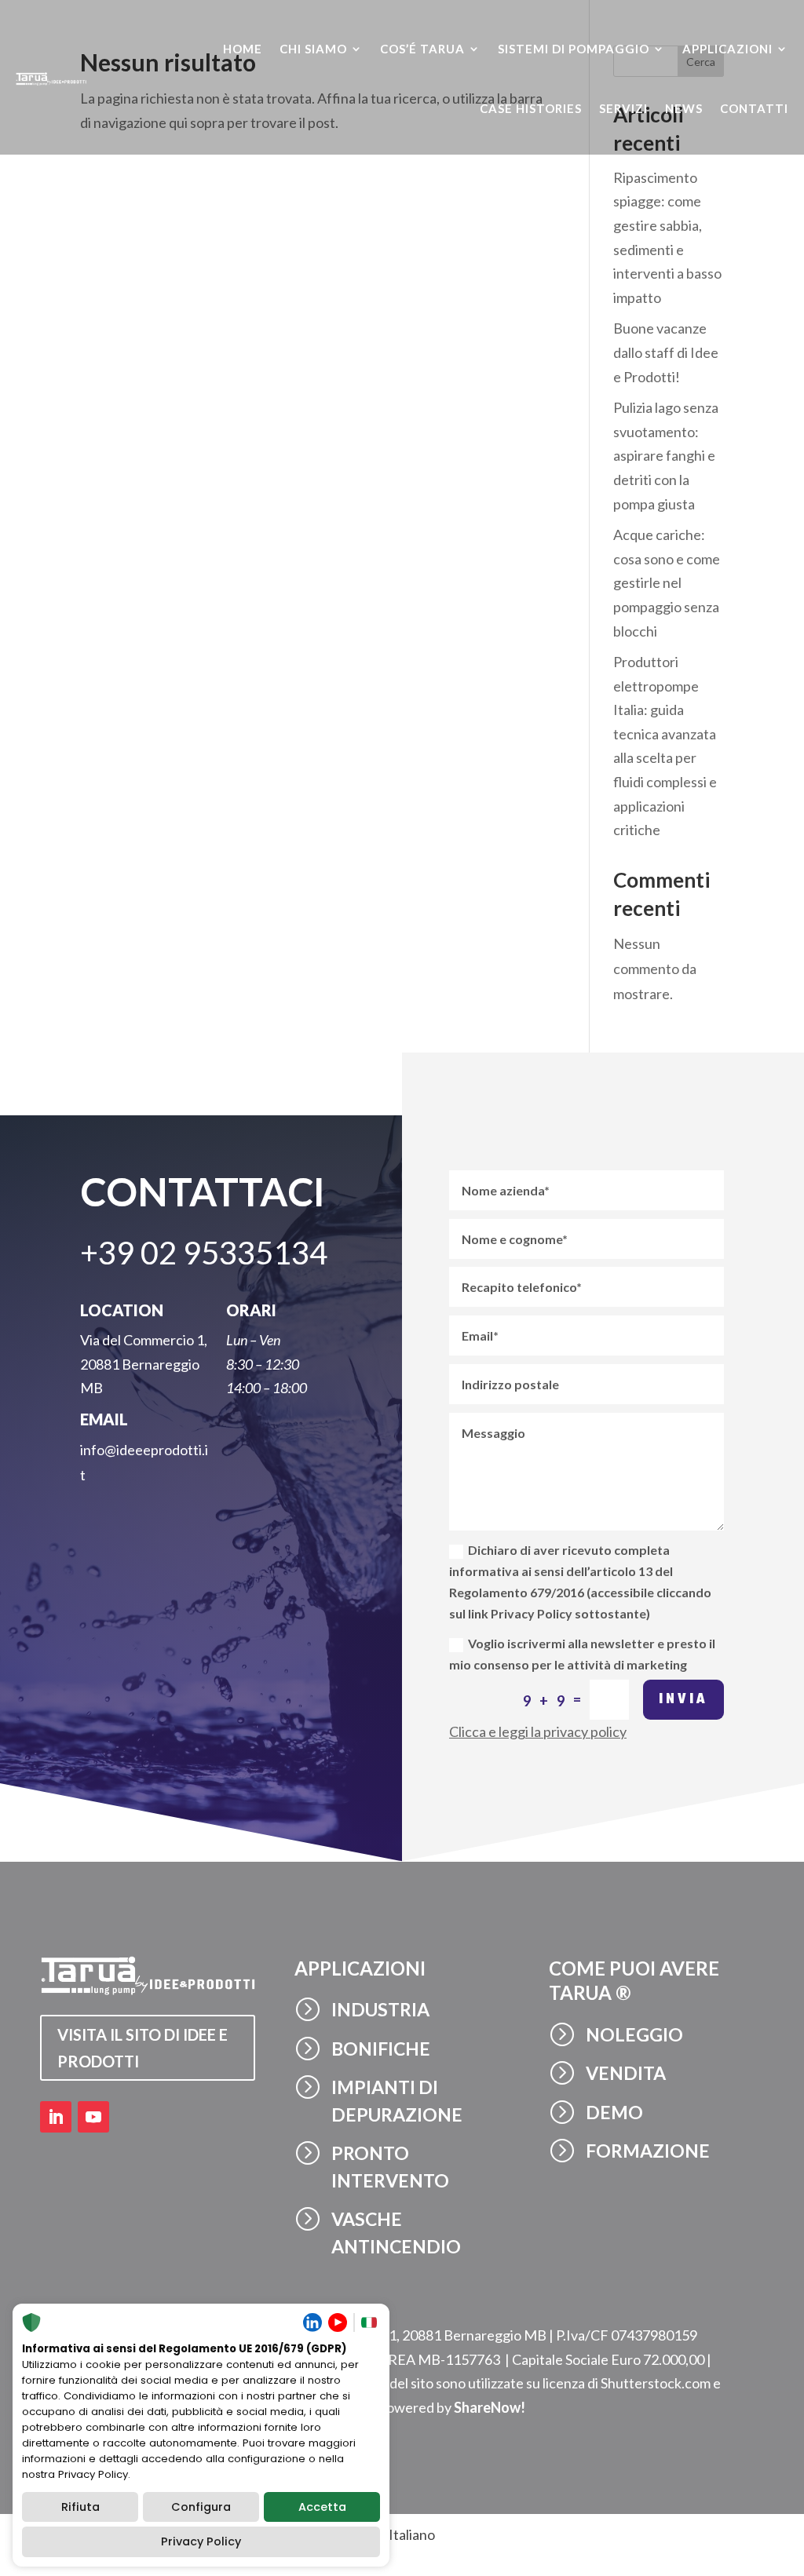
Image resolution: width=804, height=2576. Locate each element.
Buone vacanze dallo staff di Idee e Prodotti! (666, 352)
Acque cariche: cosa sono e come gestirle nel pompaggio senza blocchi (667, 582)
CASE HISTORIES (531, 108)
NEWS (684, 108)
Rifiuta (80, 2507)
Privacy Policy (201, 2541)
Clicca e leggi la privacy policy (538, 1731)
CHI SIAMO (313, 49)
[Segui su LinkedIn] (56, 2117)
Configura (201, 2507)
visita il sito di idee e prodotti (143, 2048)
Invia (683, 1700)
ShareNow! (490, 2407)
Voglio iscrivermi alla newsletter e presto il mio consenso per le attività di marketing (582, 1654)
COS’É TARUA (422, 49)
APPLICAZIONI (727, 49)
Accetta (322, 2507)
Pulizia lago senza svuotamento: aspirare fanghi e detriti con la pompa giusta (666, 455)
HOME (243, 49)
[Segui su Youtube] (93, 2117)
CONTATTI (754, 108)
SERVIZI (623, 108)
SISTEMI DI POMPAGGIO (574, 49)
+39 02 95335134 (204, 1253)
